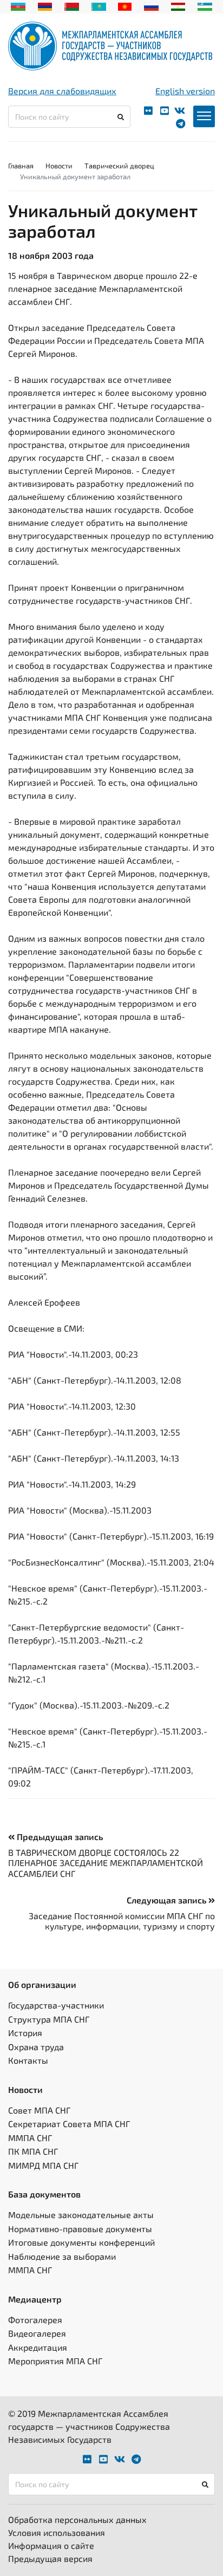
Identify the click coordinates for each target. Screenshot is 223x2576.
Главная (21, 166)
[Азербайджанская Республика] (18, 5)
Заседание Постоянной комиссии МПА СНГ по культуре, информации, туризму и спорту (122, 1921)
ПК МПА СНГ (33, 2151)
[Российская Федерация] (151, 5)
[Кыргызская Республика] (125, 5)
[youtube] (165, 111)
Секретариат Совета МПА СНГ (69, 2124)
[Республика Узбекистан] (205, 5)
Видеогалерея (37, 2333)
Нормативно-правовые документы (80, 2229)
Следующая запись (168, 1900)
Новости (59, 166)
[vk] (180, 111)
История (25, 2033)
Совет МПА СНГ (39, 2110)
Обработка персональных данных (77, 2519)
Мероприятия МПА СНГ (55, 2361)
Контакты (28, 2060)
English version (185, 91)
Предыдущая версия (50, 2558)
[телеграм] (181, 124)
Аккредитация (38, 2347)
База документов (44, 2194)
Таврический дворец (119, 166)
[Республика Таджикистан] (178, 5)
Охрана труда (36, 2047)
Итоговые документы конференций (81, 2242)
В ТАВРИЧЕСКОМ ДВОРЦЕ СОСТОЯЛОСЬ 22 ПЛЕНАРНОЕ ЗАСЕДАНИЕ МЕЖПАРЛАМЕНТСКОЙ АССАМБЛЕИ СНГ (106, 1863)
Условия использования (57, 2532)
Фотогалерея (35, 2320)
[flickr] (148, 111)
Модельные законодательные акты (81, 2215)
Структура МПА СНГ (49, 2019)
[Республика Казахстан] (99, 5)
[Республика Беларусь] (72, 5)
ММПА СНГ (30, 2138)
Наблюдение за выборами (62, 2256)
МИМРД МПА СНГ (43, 2165)
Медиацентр (35, 2299)
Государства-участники (56, 2005)
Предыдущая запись (59, 1837)
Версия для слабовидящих (62, 91)
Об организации (42, 1984)
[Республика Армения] (45, 5)
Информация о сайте (51, 2545)
